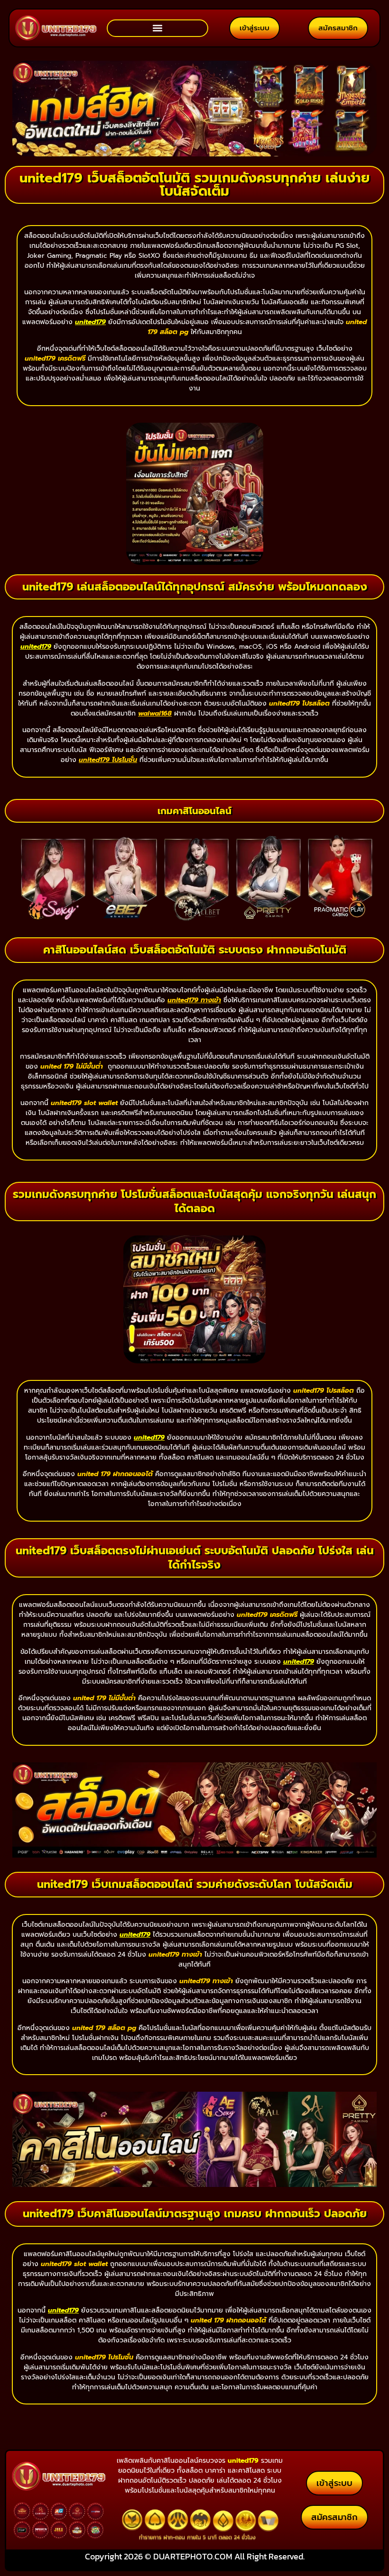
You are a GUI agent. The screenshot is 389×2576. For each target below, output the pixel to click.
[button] (158, 28)
